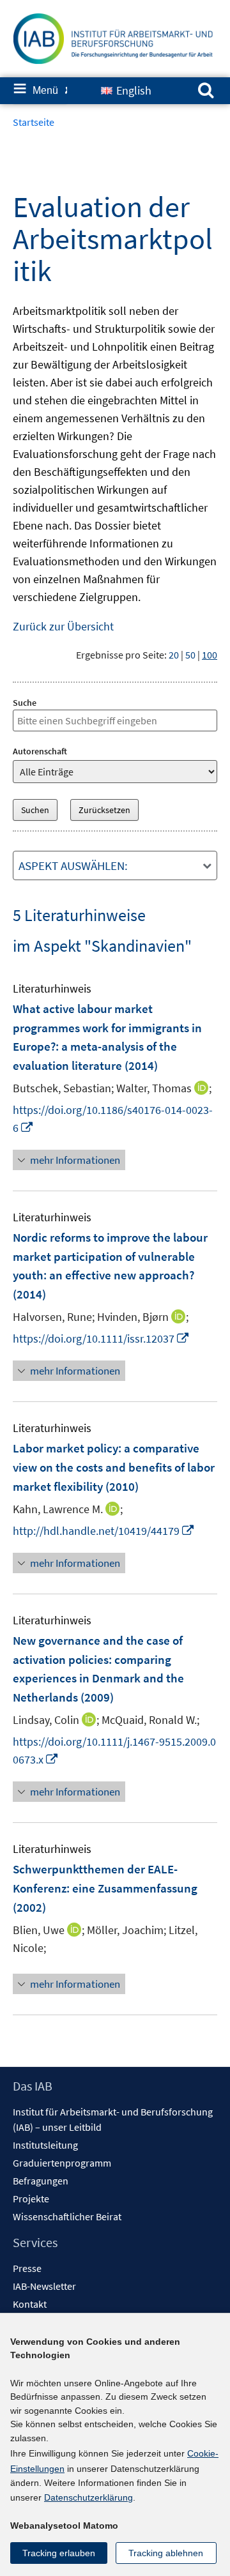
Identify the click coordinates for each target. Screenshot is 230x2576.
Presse (27, 2268)
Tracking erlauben (59, 2553)
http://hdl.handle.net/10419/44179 (104, 1531)
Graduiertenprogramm (62, 2163)
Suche (25, 703)
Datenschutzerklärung (88, 2497)
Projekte (31, 2199)
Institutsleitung (45, 2145)
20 (174, 655)
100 (210, 655)
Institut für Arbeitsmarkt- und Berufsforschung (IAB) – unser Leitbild (113, 2119)
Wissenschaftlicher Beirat (67, 2216)
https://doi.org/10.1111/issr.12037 (101, 1338)
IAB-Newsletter (44, 2286)
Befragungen (41, 2181)
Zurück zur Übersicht (63, 626)
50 (190, 655)
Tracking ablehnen (166, 2553)
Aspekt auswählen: (73, 865)
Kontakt (30, 2304)
